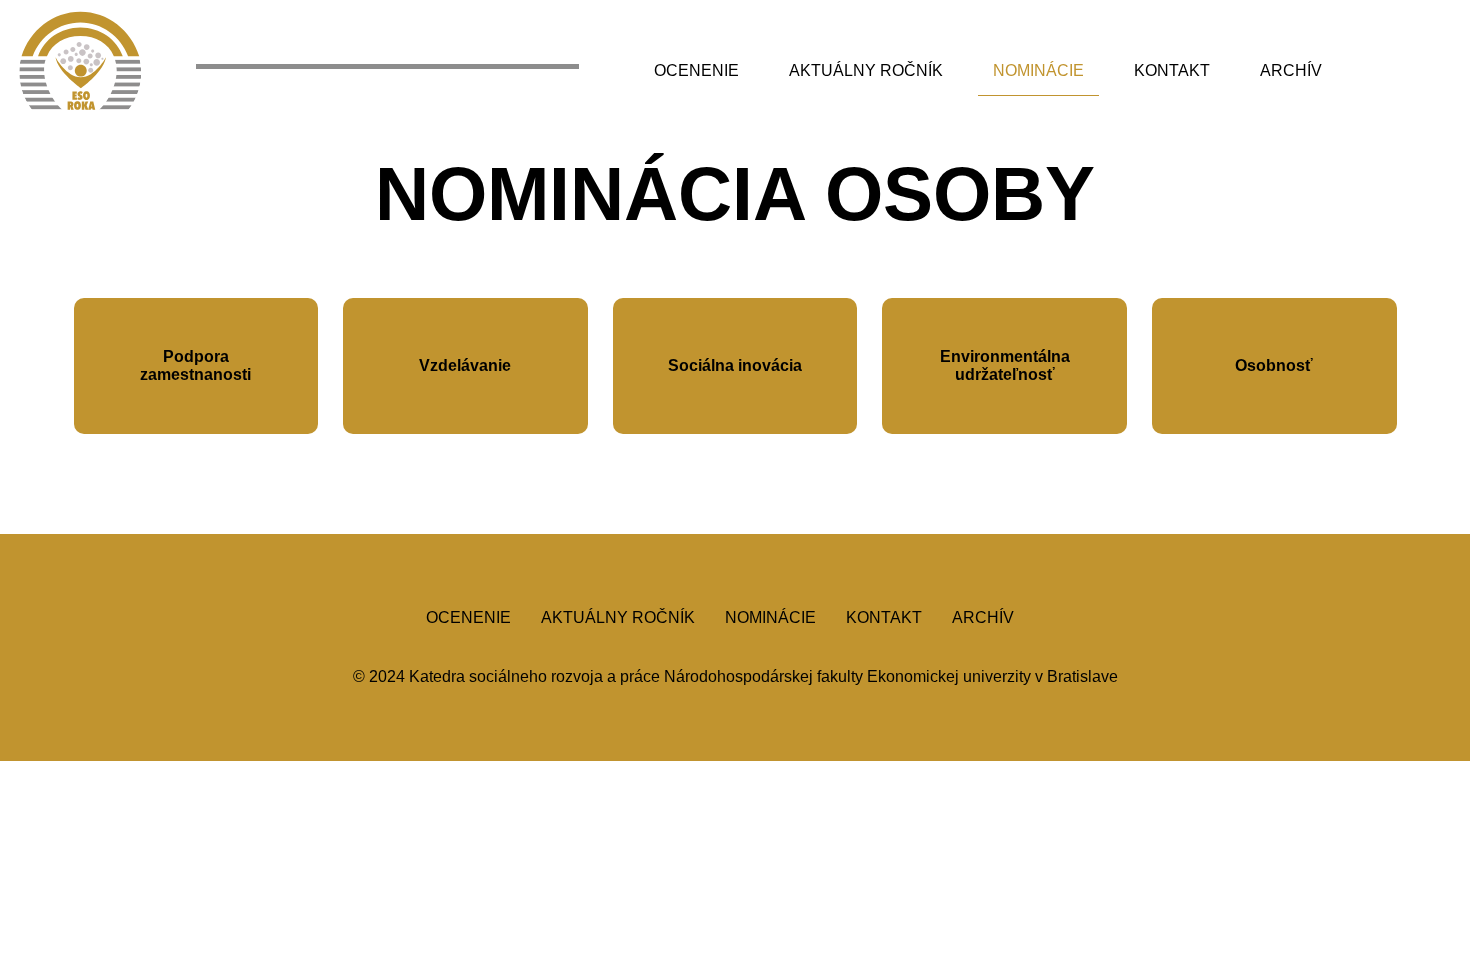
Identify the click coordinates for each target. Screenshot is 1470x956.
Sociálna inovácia (735, 365)
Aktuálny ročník (866, 70)
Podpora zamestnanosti (195, 365)
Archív (1291, 70)
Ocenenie (696, 70)
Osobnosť (1274, 365)
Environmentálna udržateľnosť (1005, 365)
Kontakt (1172, 70)
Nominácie (1038, 70)
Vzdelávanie (465, 365)
